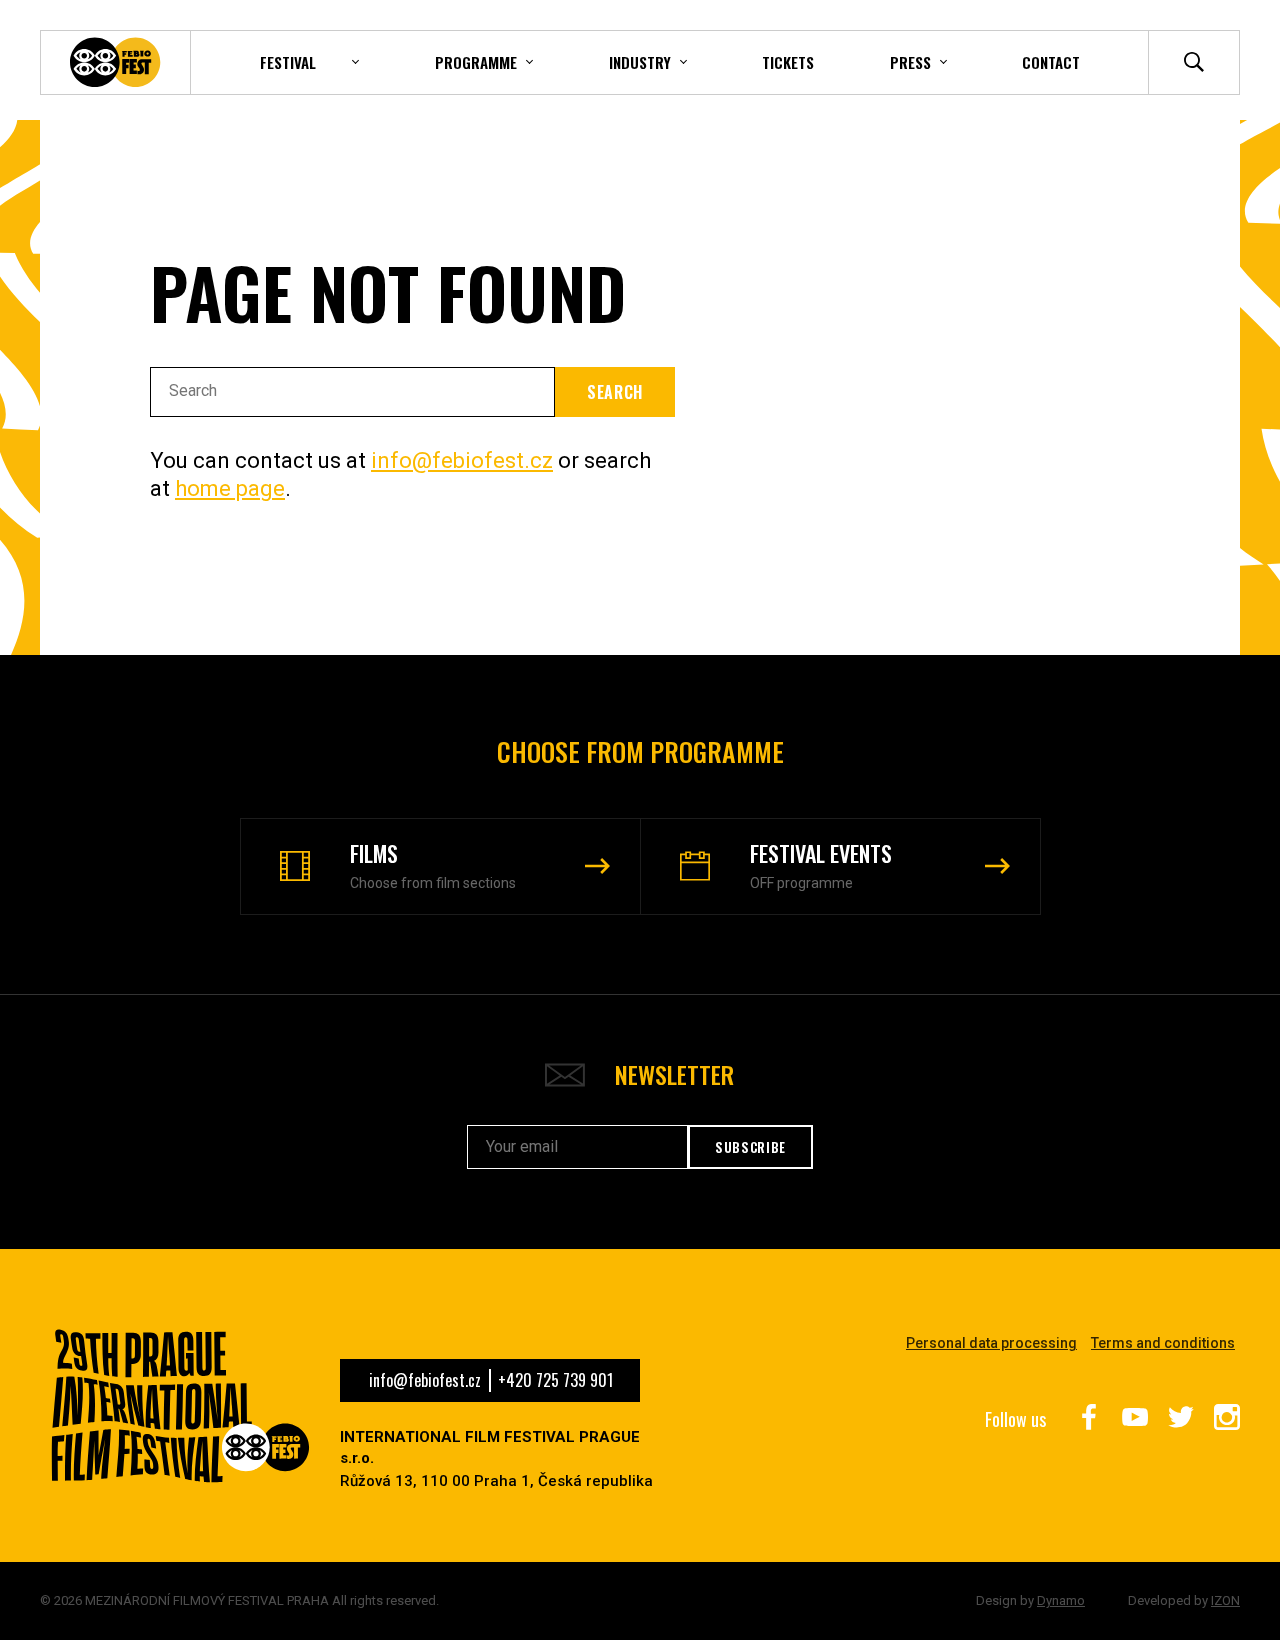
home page (230, 488)
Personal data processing (991, 1343)
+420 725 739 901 (555, 1380)
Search (615, 392)
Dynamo (1061, 1600)
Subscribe (750, 1147)
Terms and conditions (1163, 1343)
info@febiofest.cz (462, 460)
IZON (1225, 1600)
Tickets (788, 62)
